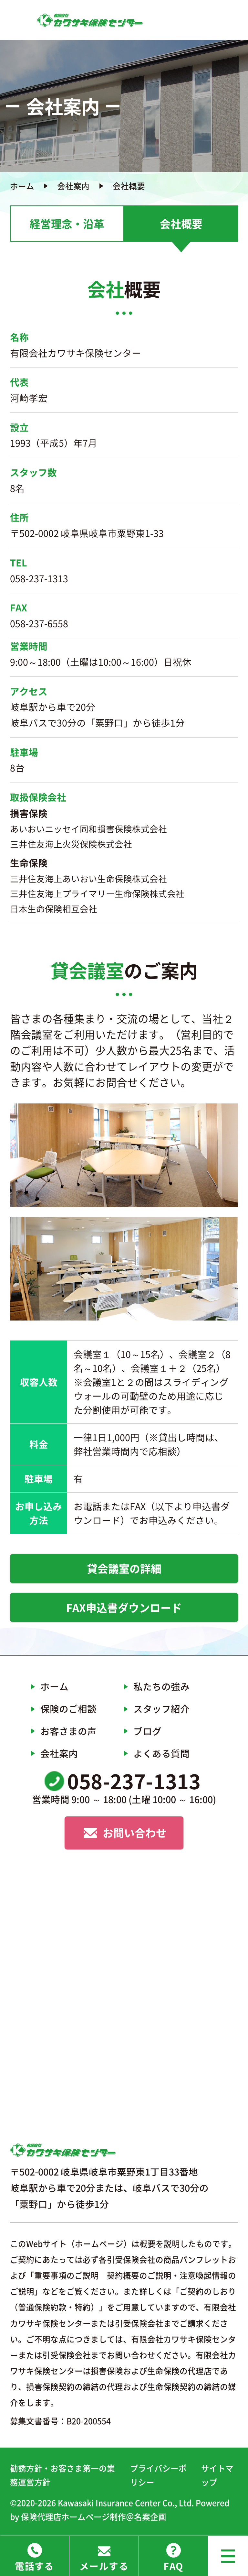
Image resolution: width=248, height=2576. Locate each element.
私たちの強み (161, 1686)
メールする (104, 2566)
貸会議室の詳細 (124, 1568)
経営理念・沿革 (67, 224)
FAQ (173, 2566)
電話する (35, 2566)
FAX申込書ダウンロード (124, 1607)
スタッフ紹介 (161, 1709)
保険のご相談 (68, 1709)
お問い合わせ (135, 1833)
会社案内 (73, 186)
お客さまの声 (68, 1731)
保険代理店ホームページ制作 (73, 2517)
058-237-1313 (39, 578)
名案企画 (150, 2517)
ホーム (22, 186)
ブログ (147, 1731)
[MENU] (228, 2556)
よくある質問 (161, 1753)
